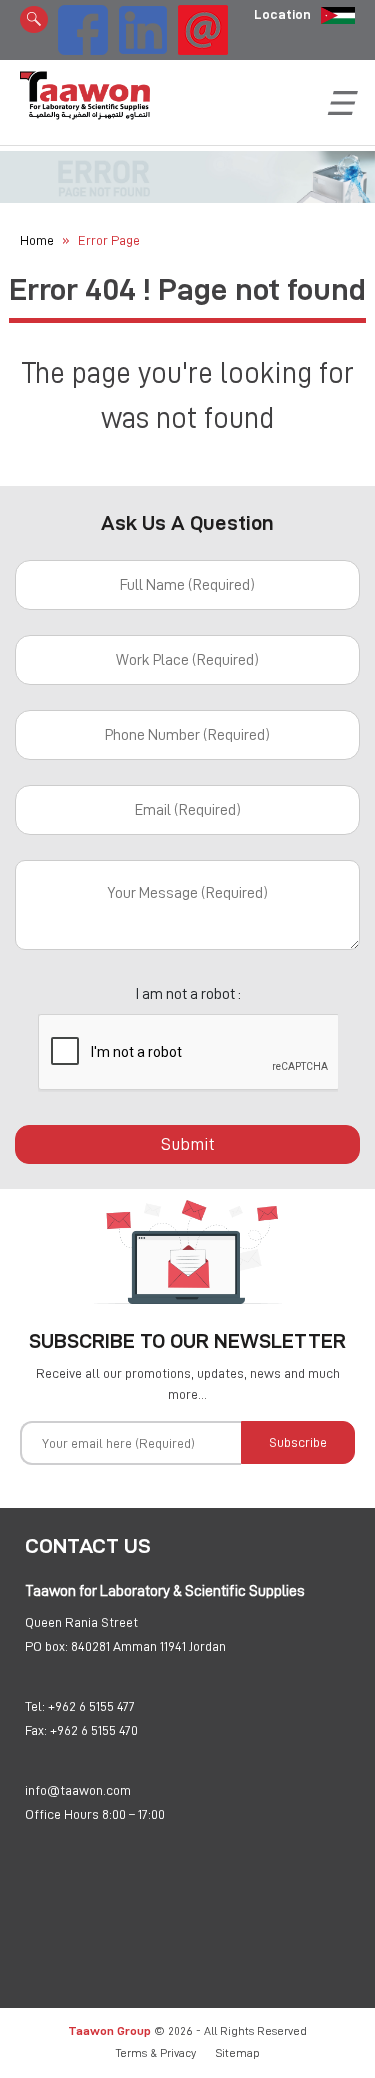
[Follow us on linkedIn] (143, 26)
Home (37, 240)
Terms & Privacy (156, 2053)
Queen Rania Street (81, 1622)
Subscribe (298, 1442)
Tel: (35, 1706)
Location (282, 14)
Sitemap (238, 2053)
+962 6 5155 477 (91, 1706)
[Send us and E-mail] (203, 26)
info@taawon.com (78, 1790)
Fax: (36, 1730)
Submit (188, 1144)
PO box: (46, 1646)
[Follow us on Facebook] (83, 26)
